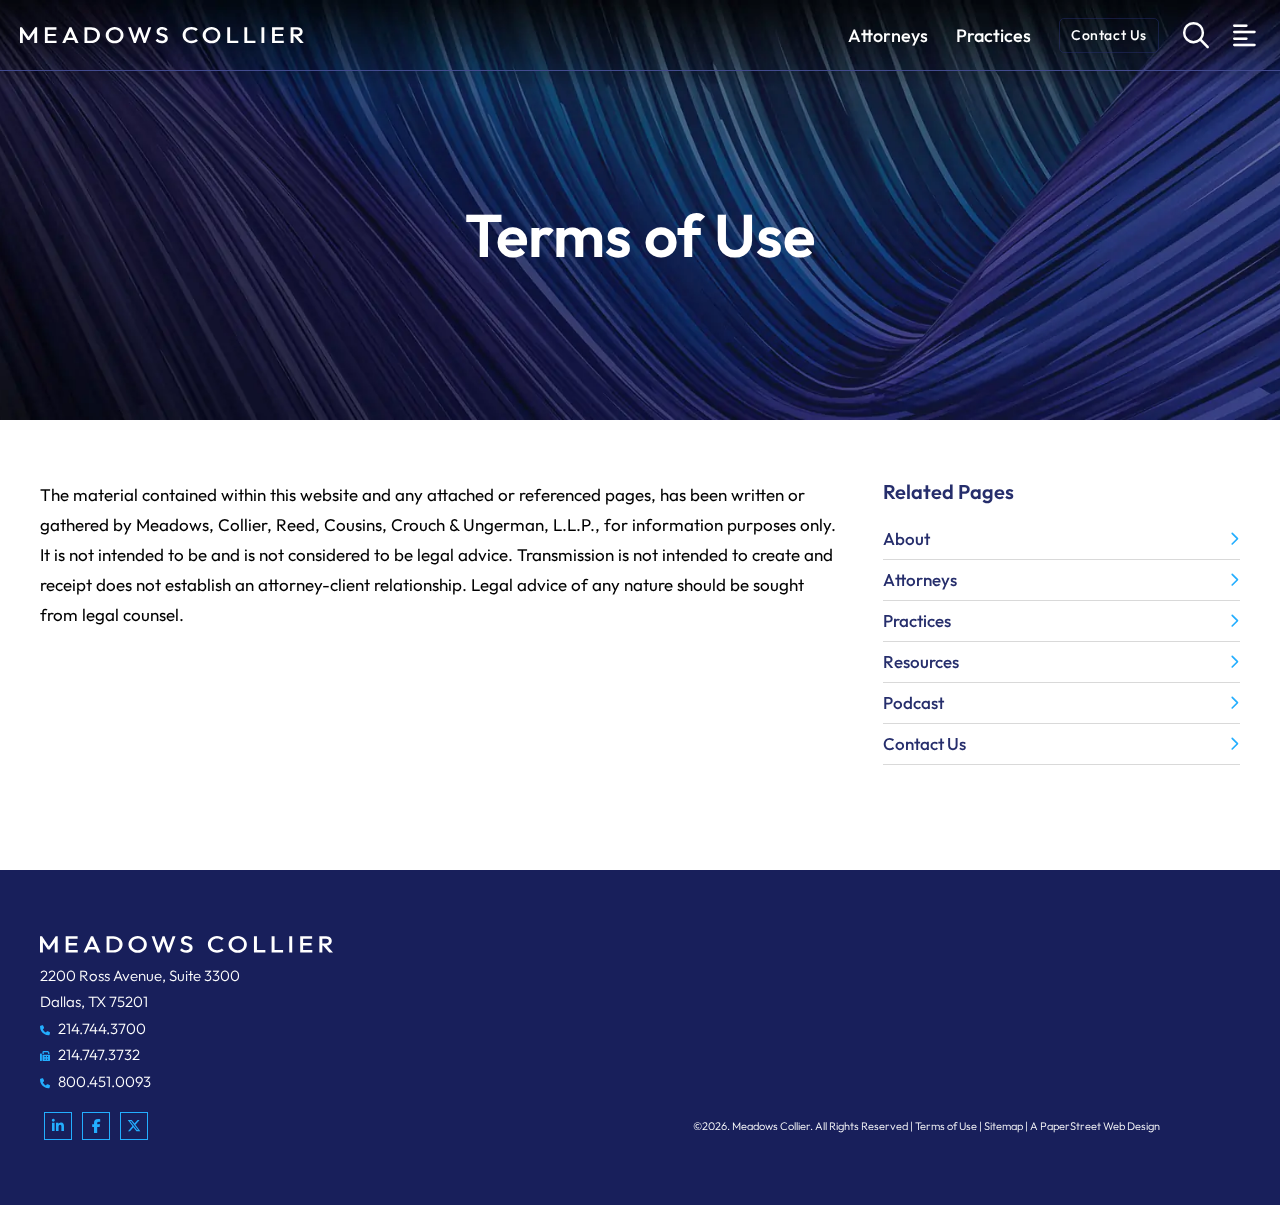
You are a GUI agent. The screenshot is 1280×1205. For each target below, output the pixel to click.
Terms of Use (946, 1126)
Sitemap (1003, 1126)
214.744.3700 (100, 1028)
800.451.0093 (103, 1081)
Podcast (913, 702)
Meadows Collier (771, 1126)
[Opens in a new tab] (58, 1126)
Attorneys (888, 36)
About (906, 538)
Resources (921, 661)
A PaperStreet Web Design (1095, 1126)
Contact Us (1109, 35)
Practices (993, 36)
